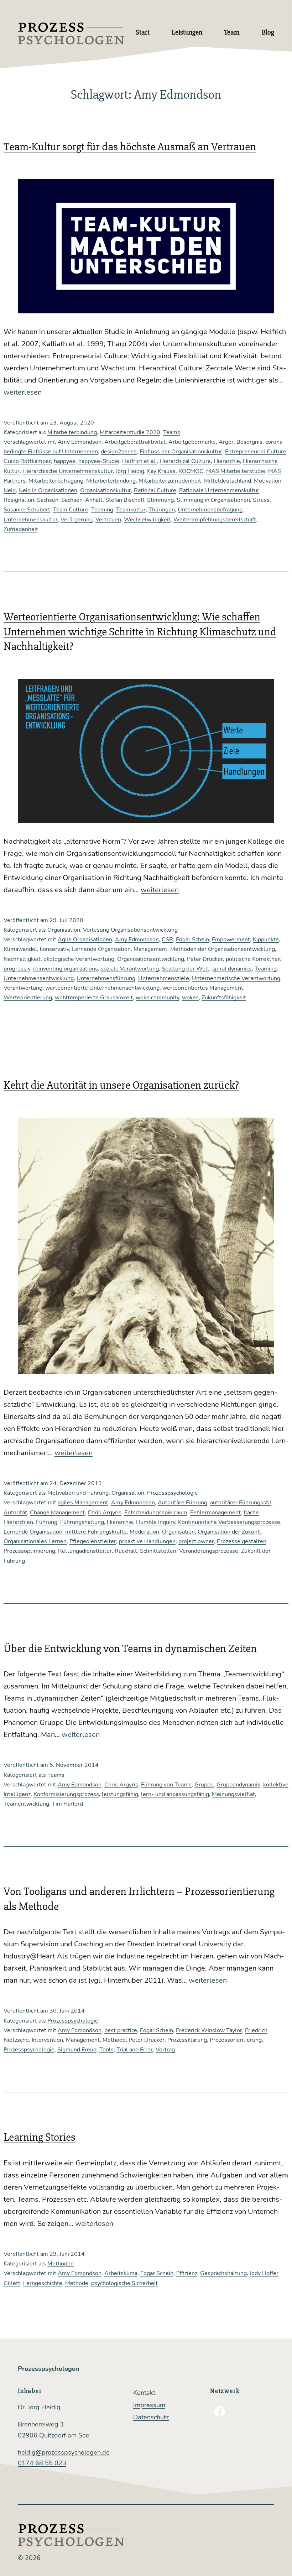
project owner (196, 1541)
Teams (172, 432)
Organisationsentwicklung (151, 959)
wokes (190, 998)
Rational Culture (155, 490)
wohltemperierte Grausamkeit (94, 998)
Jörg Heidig (130, 471)
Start (143, 32)
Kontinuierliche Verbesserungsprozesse (229, 1522)
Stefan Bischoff (125, 500)
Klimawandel (20, 949)
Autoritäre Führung (182, 1503)
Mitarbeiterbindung (72, 432)
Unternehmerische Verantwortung (236, 978)
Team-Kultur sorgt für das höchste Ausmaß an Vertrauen (130, 147)
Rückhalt (126, 1551)
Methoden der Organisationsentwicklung (223, 949)
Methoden (61, 2264)
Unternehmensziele (164, 978)
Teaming (102, 510)
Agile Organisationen (85, 940)
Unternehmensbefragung (210, 510)
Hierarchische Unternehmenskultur (68, 471)
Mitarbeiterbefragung (56, 481)
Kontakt (144, 2393)
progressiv (17, 969)
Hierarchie (227, 461)
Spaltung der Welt (186, 969)
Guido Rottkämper (27, 461)
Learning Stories (40, 2137)
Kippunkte (266, 940)
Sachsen (48, 500)
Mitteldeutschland (228, 481)
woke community (157, 998)
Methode (114, 2040)
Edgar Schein (192, 940)
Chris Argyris (105, 1513)
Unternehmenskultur (31, 520)
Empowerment (231, 940)
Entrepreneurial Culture (256, 452)
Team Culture (71, 510)
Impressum (149, 2405)
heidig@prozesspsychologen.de (64, 2452)
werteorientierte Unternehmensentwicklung (102, 988)
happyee (65, 461)
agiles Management (83, 1503)
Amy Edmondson (80, 442)
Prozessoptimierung (29, 1551)
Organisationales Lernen (35, 1541)
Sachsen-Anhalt (82, 500)
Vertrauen (108, 520)
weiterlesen (23, 392)
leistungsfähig (120, 1794)
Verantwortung (23, 988)
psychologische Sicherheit (124, 2283)
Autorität (15, 1513)
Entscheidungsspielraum (156, 1513)
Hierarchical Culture (185, 461)
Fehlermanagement (215, 1513)
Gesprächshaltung (223, 2273)
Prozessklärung (187, 2040)
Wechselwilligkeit (147, 520)
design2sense (119, 452)
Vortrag (165, 2050)
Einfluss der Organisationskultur (181, 452)
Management (150, 949)
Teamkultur (131, 510)
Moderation (144, 1532)
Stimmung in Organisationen (213, 500)
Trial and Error (135, 2050)
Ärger (226, 442)
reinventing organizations (66, 969)
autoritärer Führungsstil (241, 1503)
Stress (261, 500)
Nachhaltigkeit (22, 959)
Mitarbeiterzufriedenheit (170, 481)
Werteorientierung (28, 998)
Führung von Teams (166, 1785)
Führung (47, 1522)
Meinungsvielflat (233, 1794)
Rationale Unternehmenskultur (219, 490)
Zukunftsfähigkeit (224, 998)
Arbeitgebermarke (192, 442)
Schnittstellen (158, 1551)
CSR (167, 940)
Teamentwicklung (26, 1804)
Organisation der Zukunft (230, 1532)
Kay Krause (161, 471)
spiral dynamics (232, 969)
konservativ (54, 949)
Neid (10, 490)
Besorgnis (249, 442)
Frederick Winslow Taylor (209, 2030)
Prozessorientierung (236, 2040)
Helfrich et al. (139, 461)
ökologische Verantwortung (79, 959)
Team (232, 32)
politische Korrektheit (254, 959)
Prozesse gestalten (242, 1541)
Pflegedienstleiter (93, 1541)
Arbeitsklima (121, 2273)
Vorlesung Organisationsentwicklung (130, 930)
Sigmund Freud (77, 2050)
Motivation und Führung (78, 1493)
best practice (121, 2030)
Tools (106, 2050)
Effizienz (187, 2273)
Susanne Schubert (27, 510)
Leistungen (187, 32)
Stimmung (160, 500)
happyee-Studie (99, 461)
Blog (268, 32)
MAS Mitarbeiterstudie (236, 471)
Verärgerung (77, 520)
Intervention (47, 2040)
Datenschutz (151, 2417)
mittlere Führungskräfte (96, 1532)
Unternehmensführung (106, 978)
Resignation (19, 500)
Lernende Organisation (101, 949)
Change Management (57, 1513)
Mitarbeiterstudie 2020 (130, 432)
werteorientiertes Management (203, 988)
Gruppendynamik (238, 1785)
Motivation (268, 481)
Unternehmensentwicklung (39, 978)
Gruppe (204, 1785)
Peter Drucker (205, 959)
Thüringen (162, 510)
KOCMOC (191, 471)
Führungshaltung (82, 1522)
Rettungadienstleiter (85, 1551)
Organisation (64, 930)
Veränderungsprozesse (209, 1551)
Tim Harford (67, 1804)
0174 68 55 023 (42, 2463)
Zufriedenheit (21, 529)
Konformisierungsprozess (66, 1794)
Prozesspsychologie (173, 1493)
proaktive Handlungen (147, 1541)
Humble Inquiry (156, 1522)
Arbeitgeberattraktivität (135, 442)
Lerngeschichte (43, 2283)
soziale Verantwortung (130, 969)
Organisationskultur (106, 490)
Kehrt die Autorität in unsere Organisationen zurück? (121, 1085)
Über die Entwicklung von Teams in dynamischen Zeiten (130, 1648)
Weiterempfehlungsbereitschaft (215, 520)
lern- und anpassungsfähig (175, 1794)
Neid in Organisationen (48, 490)
